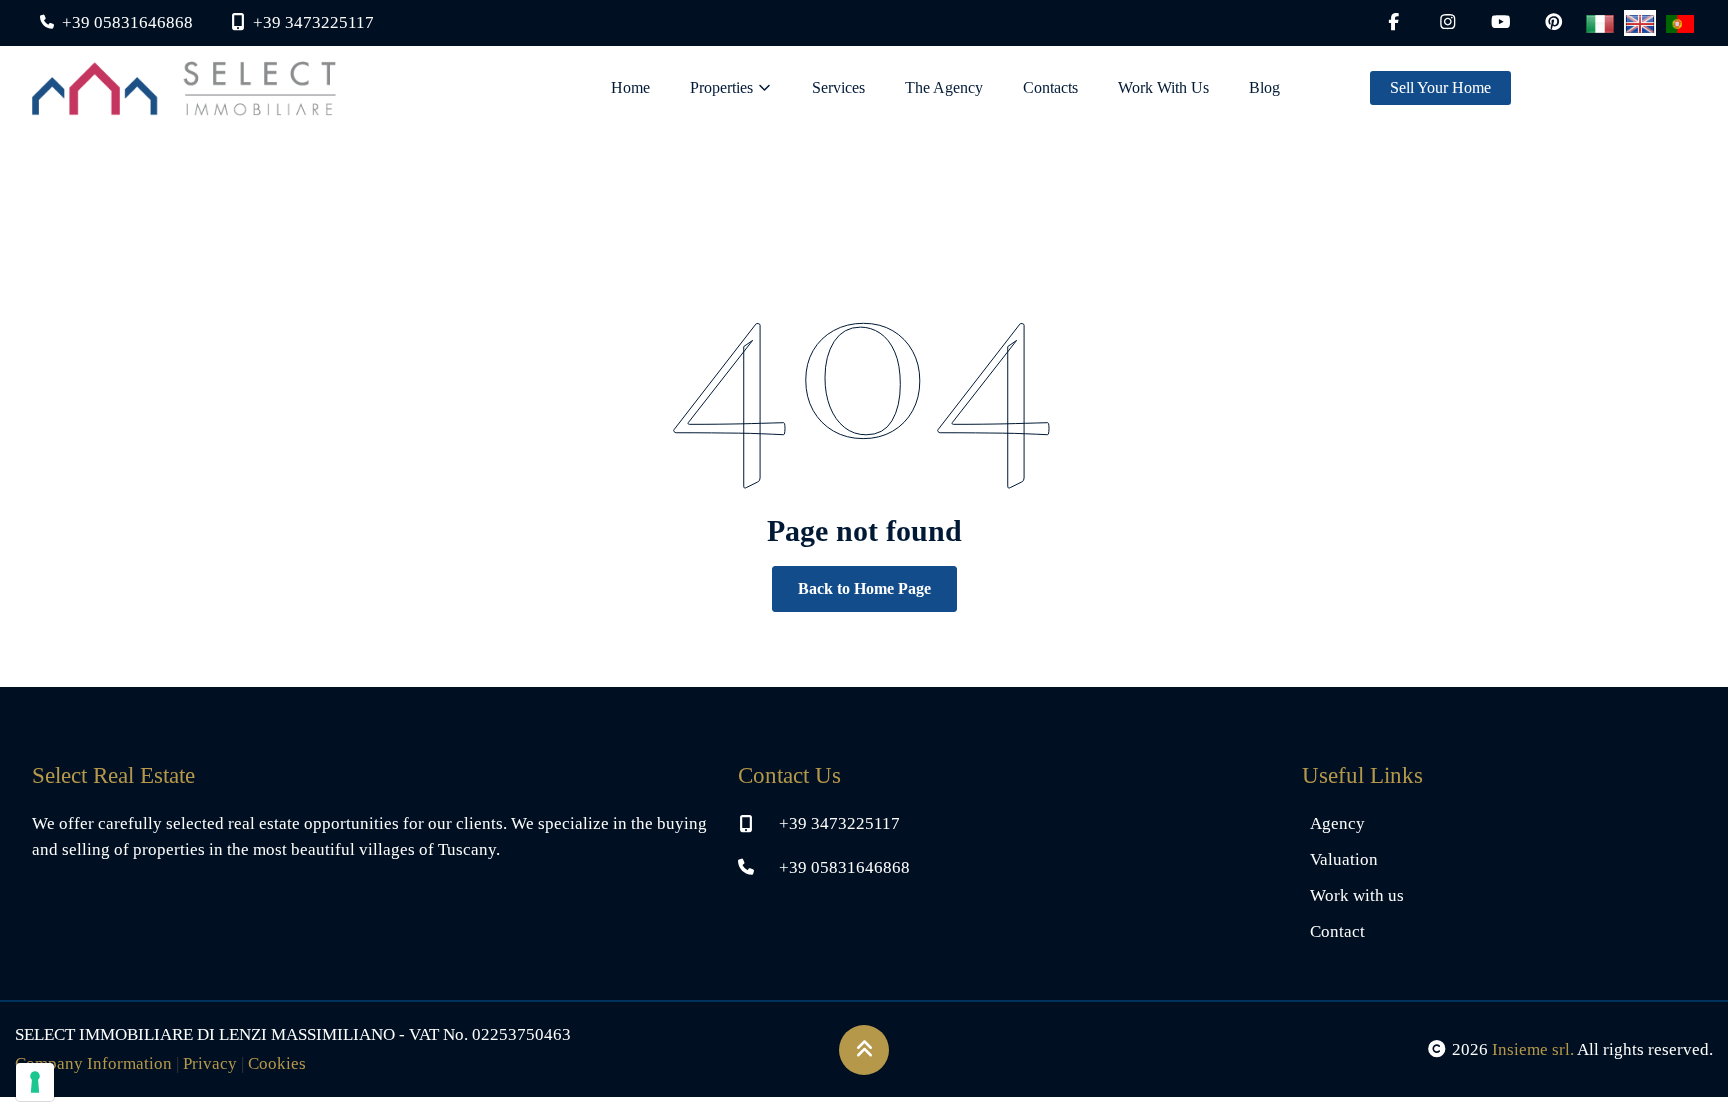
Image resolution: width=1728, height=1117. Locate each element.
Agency (1337, 823)
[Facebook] (1394, 22)
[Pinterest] (1554, 22)
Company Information (93, 1063)
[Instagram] (1448, 22)
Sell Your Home (1440, 87)
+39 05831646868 (844, 867)
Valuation (1344, 859)
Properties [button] (721, 87)
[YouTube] (1501, 22)
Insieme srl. (1533, 1049)
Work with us (1357, 895)
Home (630, 87)
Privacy (210, 1063)
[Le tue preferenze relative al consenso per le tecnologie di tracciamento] (35, 1082)
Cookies (277, 1063)
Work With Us (1163, 87)
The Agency (944, 87)
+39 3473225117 (839, 823)
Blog (1264, 87)
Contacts (1050, 87)
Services (838, 87)
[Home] (184, 88)
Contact (1337, 931)
